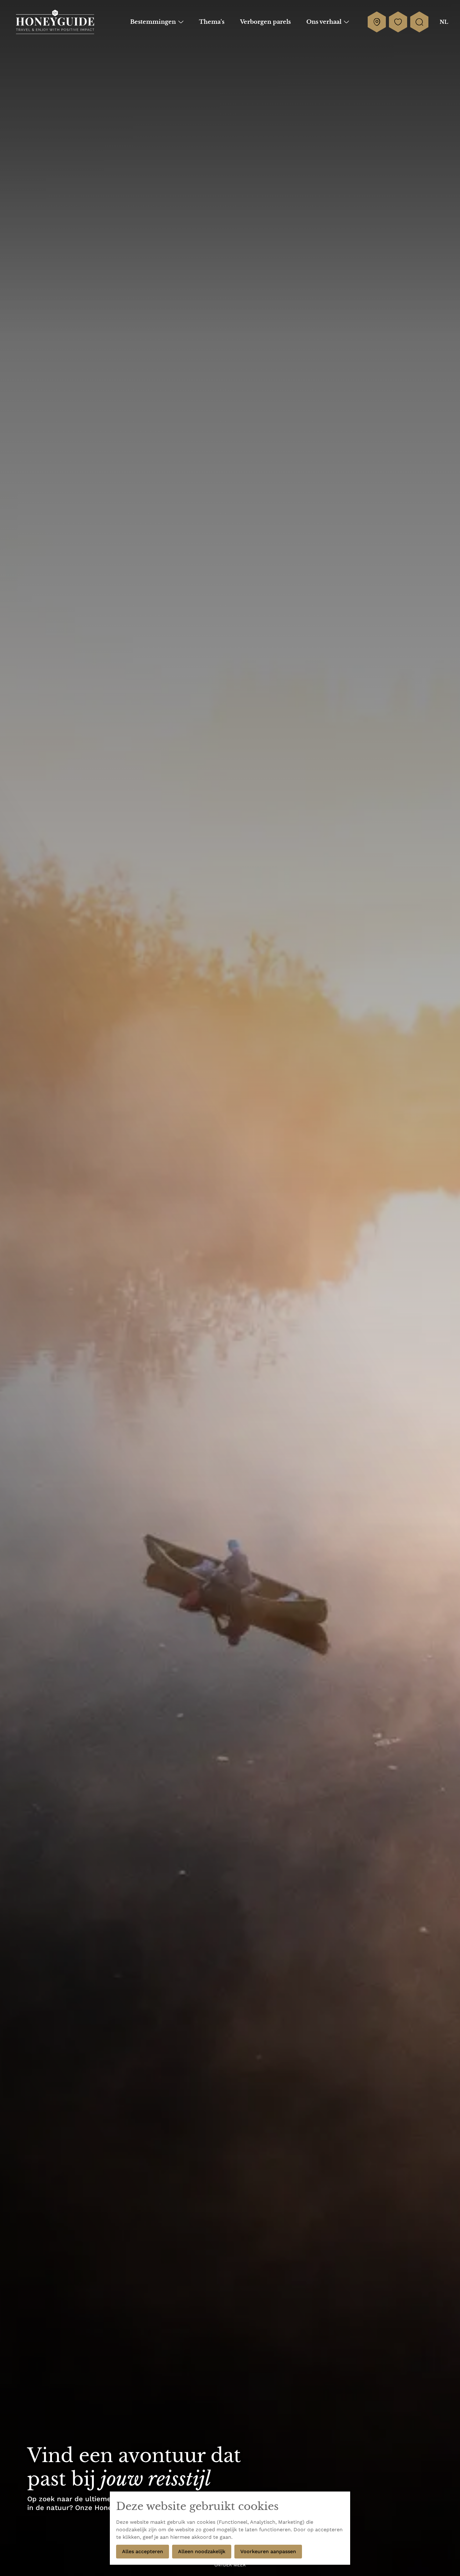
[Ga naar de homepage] (55, 22)
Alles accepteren (143, 2551)
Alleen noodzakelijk (202, 2551)
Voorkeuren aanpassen (268, 2551)
